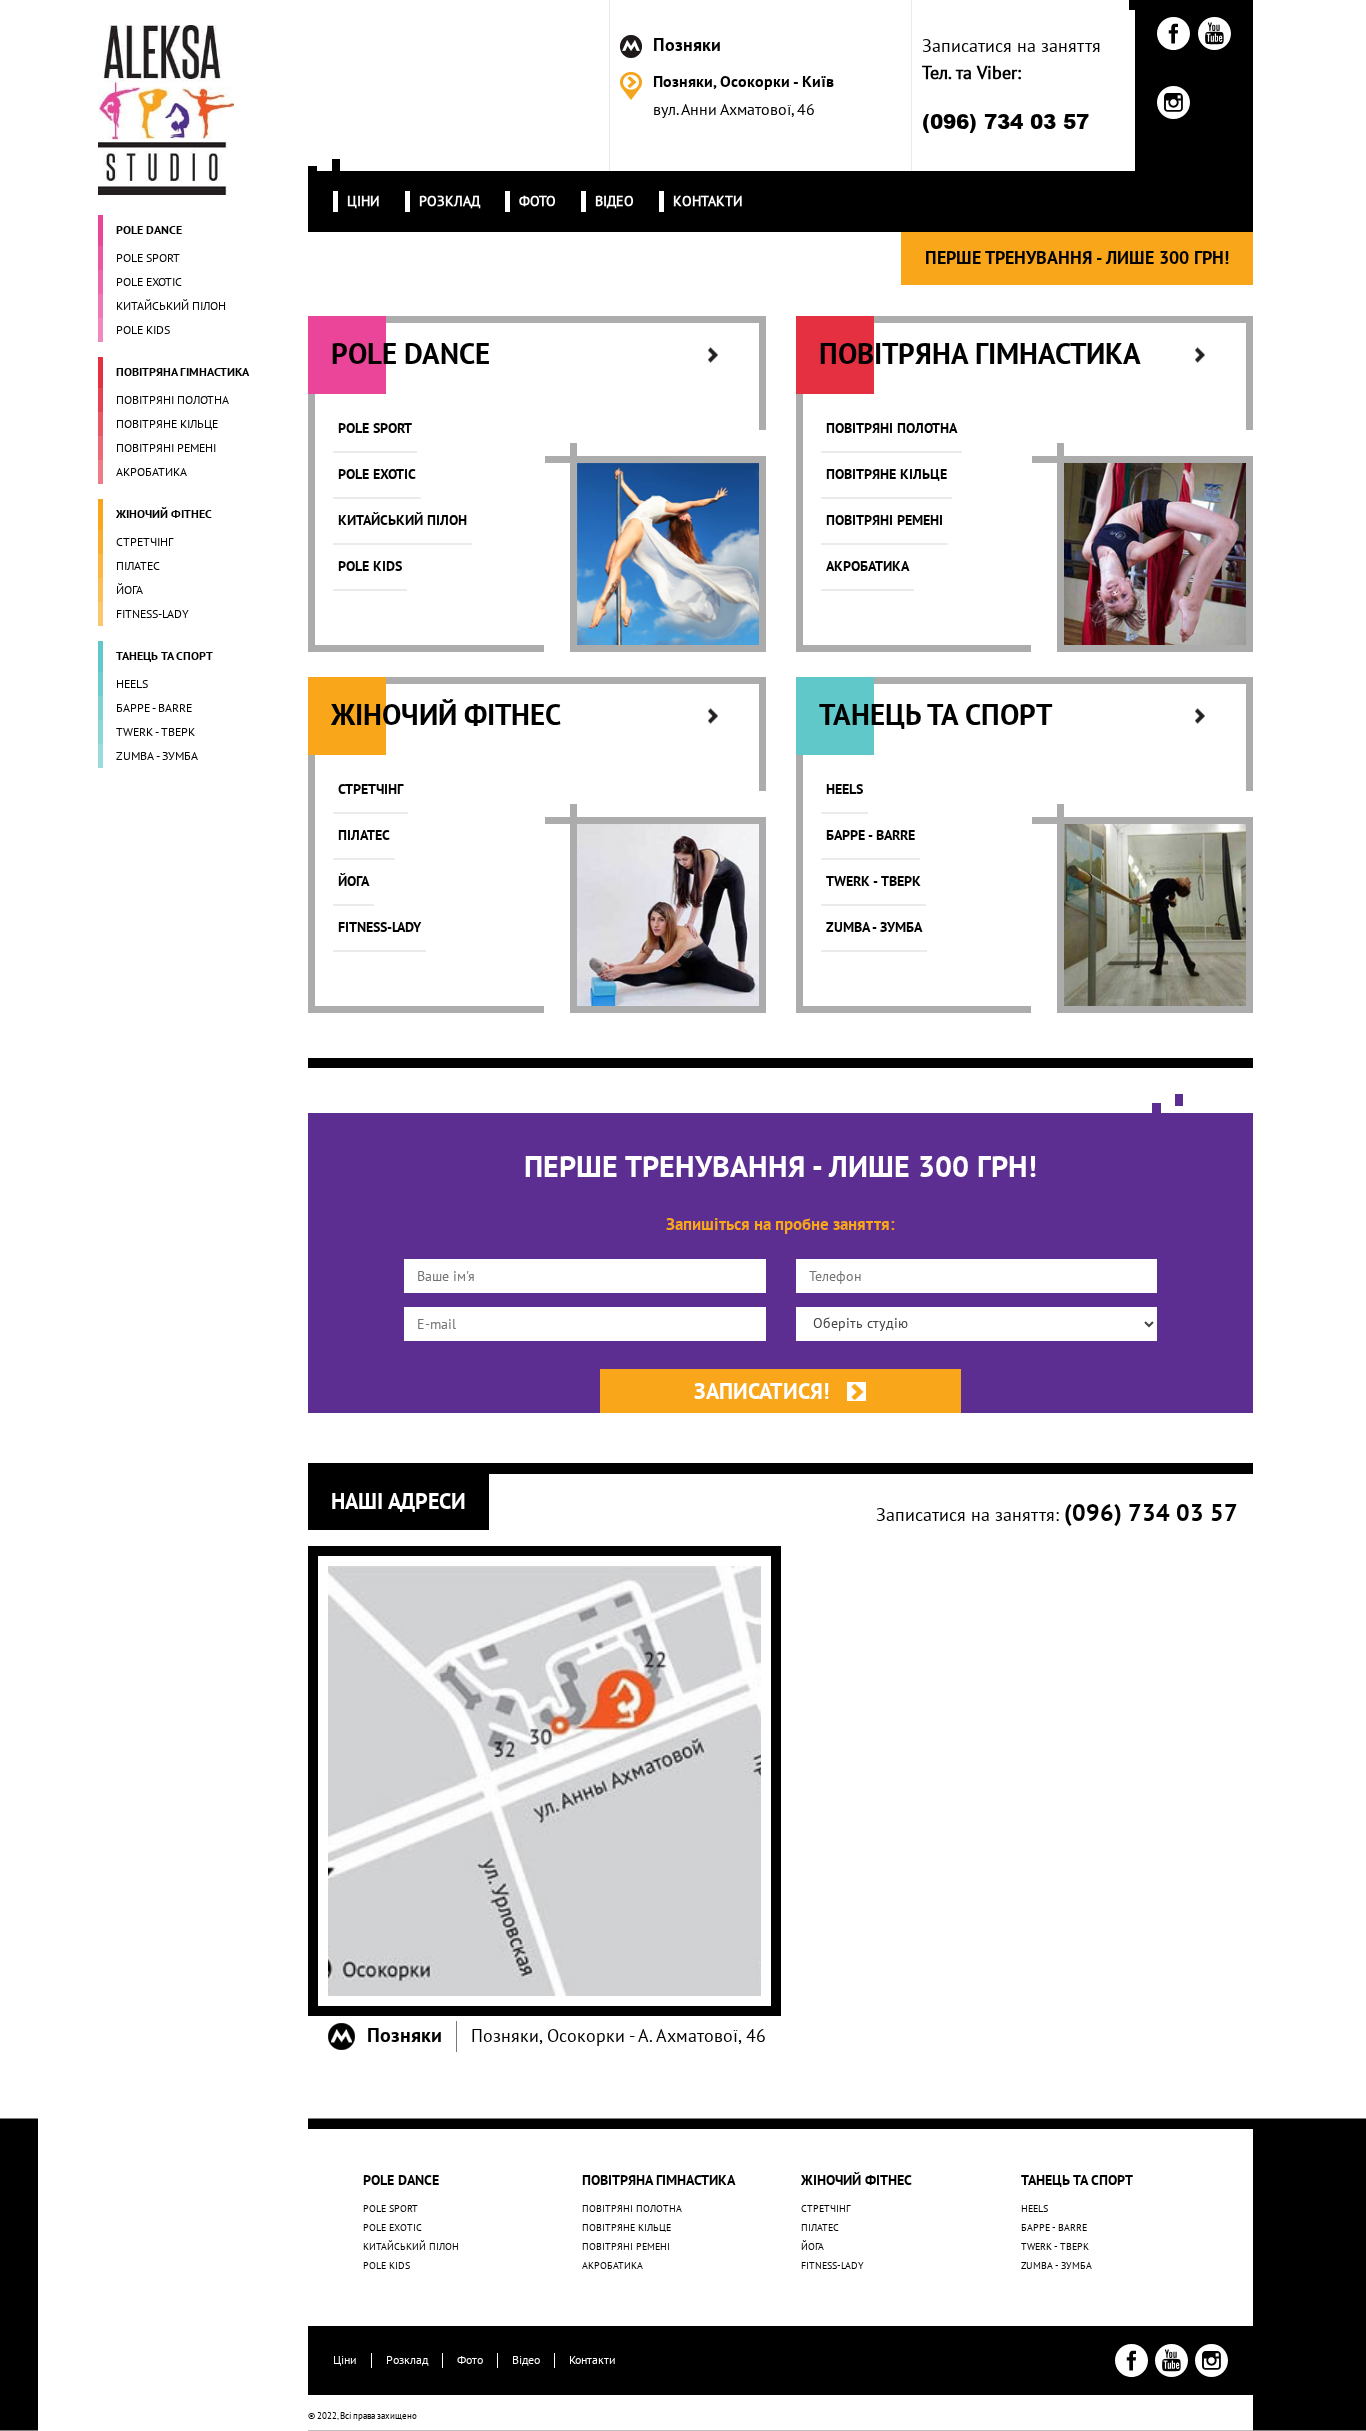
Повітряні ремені (626, 2247)
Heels (1034, 2209)
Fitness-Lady (832, 2266)
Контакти (592, 2360)
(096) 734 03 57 (1005, 121)
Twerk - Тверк (1055, 2247)
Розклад (407, 2360)
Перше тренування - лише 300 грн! (1077, 258)
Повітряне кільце (626, 2228)
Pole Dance (401, 2180)
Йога (812, 2247)
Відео (526, 2360)
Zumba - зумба (1056, 2266)
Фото (470, 2360)
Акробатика (612, 2266)
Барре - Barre (1054, 2228)
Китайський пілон (411, 2247)
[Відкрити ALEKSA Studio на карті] (544, 1781)
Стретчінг (825, 2209)
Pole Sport (390, 2209)
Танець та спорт (1077, 2180)
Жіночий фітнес (856, 2180)
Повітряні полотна (632, 2209)
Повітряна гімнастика (658, 2180)
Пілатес (820, 2228)
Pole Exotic (392, 2228)
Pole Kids (386, 2266)
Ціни (345, 2360)
